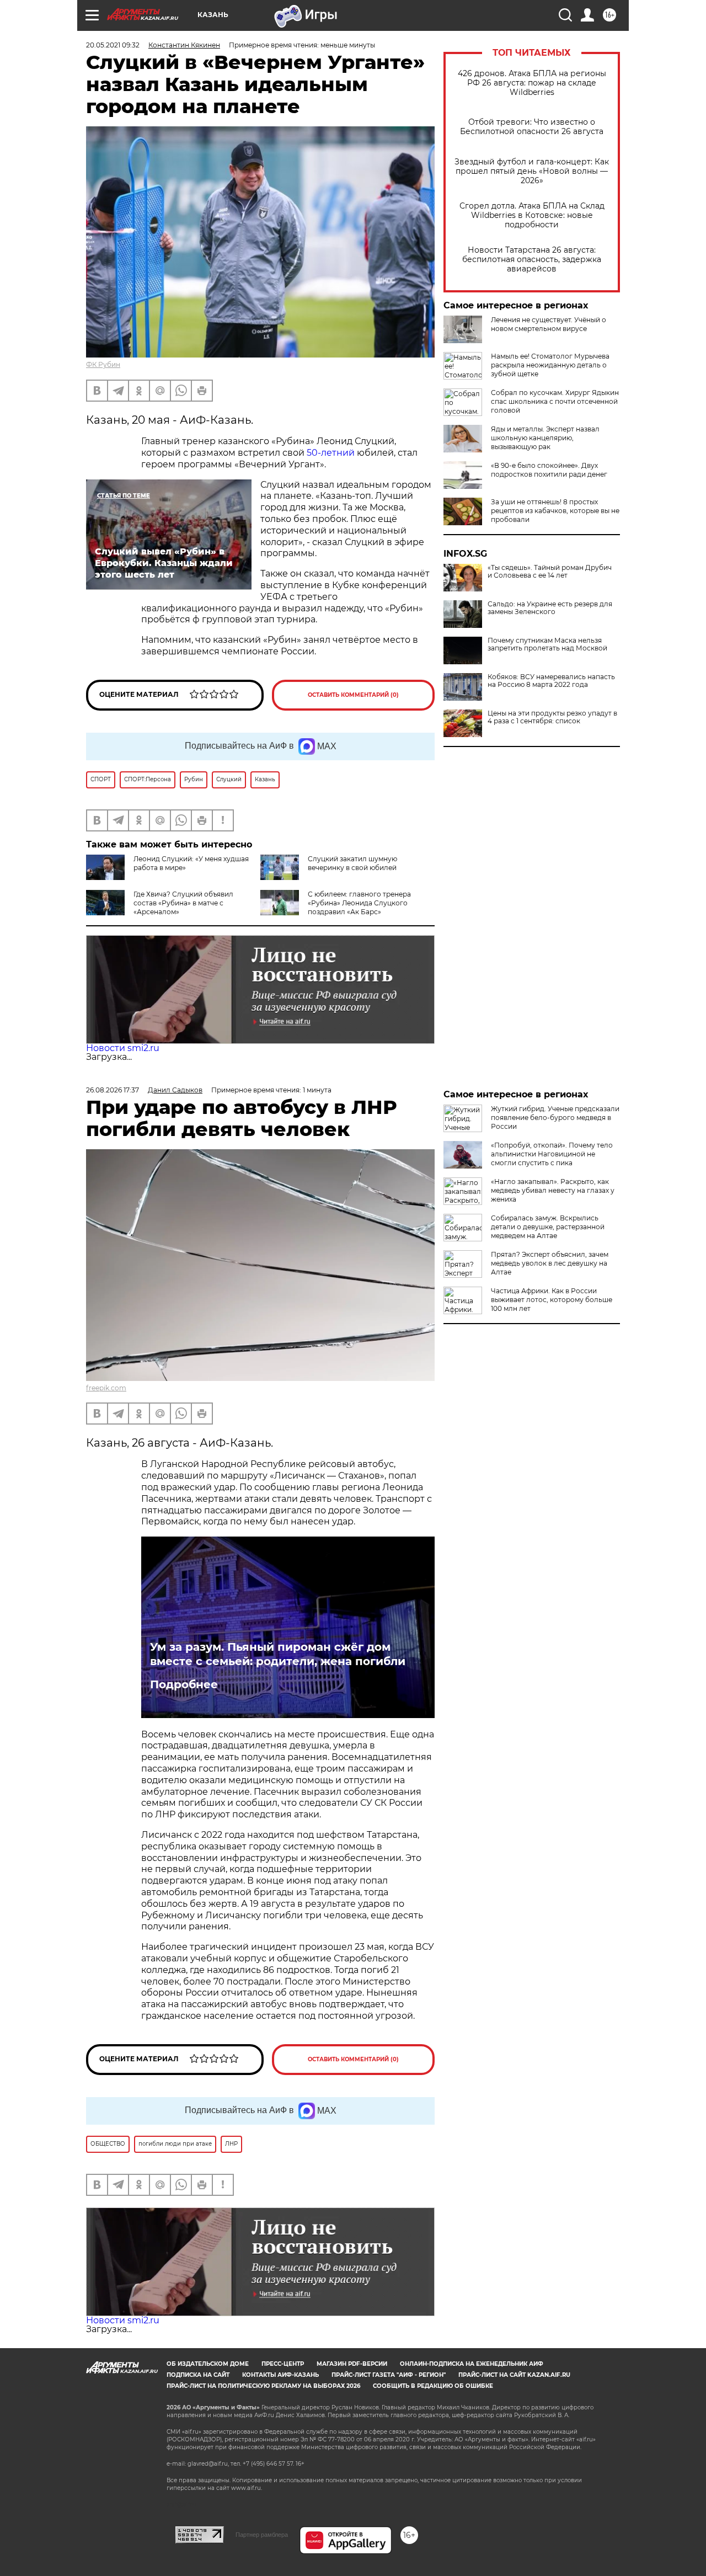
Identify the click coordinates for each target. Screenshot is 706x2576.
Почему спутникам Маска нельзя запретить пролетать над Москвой (547, 644)
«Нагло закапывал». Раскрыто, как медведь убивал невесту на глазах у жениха (553, 1190)
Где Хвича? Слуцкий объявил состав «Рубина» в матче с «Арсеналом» (183, 903)
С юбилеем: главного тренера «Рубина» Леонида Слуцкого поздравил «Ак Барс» (359, 903)
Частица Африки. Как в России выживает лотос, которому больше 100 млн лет (552, 1300)
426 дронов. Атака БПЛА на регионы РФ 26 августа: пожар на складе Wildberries (532, 83)
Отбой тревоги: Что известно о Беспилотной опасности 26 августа (532, 127)
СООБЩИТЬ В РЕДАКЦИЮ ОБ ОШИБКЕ (433, 2386)
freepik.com (106, 1388)
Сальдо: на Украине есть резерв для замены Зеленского (550, 608)
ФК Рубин (103, 364)
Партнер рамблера (262, 2535)
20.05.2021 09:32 (113, 45)
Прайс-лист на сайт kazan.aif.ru (514, 2375)
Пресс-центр (283, 2364)
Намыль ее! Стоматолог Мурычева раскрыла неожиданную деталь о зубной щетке (550, 365)
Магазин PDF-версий (352, 2364)
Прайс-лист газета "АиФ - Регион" (389, 2375)
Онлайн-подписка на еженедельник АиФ (472, 2364)
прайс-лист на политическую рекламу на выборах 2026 (263, 2386)
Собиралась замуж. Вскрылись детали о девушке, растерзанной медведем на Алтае (548, 1227)
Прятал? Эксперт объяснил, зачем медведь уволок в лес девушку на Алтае (550, 1263)
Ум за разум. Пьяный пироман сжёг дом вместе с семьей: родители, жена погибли (278, 1654)
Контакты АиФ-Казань (280, 2375)
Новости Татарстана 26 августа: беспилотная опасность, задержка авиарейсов (532, 260)
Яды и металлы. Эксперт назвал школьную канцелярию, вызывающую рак (545, 438)
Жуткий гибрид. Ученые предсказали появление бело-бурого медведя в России (555, 1118)
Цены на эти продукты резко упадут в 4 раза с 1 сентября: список (552, 717)
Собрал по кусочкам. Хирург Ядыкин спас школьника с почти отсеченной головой (555, 401)
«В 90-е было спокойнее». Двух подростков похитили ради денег (549, 470)
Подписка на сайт (198, 2375)
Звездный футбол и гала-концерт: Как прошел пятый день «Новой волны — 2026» (532, 171)
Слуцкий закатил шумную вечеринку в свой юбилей (352, 863)
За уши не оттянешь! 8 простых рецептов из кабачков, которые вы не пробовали (555, 511)
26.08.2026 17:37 (113, 1090)
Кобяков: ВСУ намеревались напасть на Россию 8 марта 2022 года (551, 681)
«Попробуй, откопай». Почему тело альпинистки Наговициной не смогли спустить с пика (552, 1154)
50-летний (331, 453)
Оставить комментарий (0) (353, 695)
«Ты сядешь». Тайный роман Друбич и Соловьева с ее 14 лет (550, 572)
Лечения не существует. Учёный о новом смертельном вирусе (549, 324)
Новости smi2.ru (123, 1048)
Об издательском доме (208, 2364)
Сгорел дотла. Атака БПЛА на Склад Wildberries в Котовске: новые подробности (532, 215)
